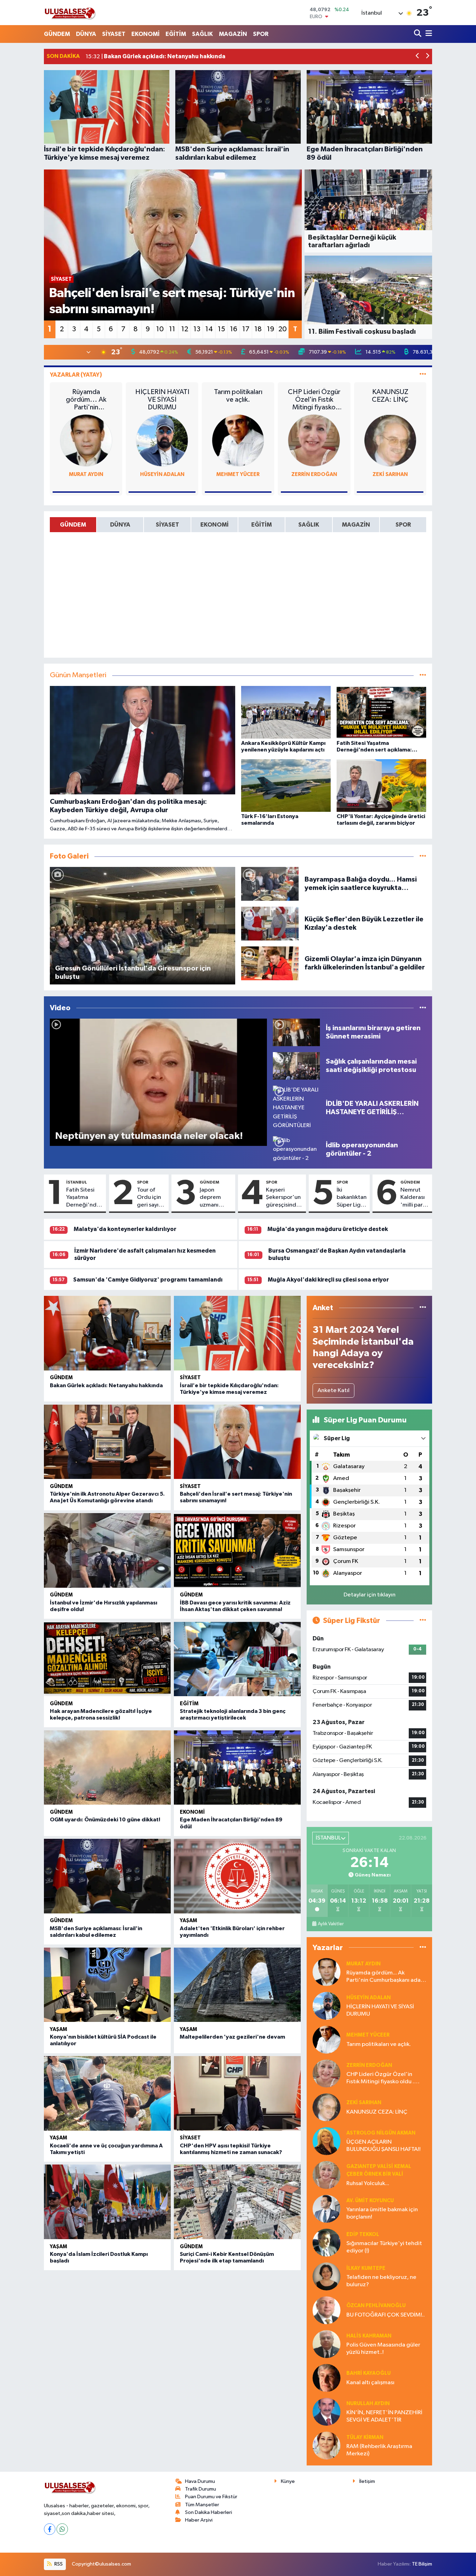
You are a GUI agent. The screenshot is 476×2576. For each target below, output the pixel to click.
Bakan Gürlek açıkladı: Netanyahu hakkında (106, 1385)
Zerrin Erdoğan (314, 474)
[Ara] (418, 34)
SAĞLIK (202, 34)
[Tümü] (423, 1308)
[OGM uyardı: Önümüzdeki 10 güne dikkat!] (107, 1768)
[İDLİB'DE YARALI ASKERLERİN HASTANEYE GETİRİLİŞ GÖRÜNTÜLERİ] (296, 1108)
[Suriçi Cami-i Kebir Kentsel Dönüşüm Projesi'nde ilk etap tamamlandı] (237, 2202)
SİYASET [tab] (167, 525)
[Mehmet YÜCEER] (238, 440)
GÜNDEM (57, 34)
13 (197, 329)
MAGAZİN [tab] (356, 525)
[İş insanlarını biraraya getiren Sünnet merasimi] (296, 1032)
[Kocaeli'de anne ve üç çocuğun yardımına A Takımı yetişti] (107, 2093)
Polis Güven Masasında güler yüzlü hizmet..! (383, 2349)
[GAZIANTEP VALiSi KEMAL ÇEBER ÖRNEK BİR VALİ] (327, 2175)
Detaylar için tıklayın (370, 1595)
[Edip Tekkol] (327, 2242)
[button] (418, 57)
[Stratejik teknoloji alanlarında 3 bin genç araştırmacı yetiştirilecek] (237, 1659)
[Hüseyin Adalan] (162, 440)
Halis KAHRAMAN (369, 2336)
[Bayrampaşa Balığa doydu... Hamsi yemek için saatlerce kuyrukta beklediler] (270, 883)
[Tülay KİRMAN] (327, 2445)
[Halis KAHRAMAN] (327, 2344)
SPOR (261, 34)
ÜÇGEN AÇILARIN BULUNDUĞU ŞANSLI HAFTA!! (383, 2146)
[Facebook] (50, 2529)
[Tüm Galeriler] (423, 856)
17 (246, 329)
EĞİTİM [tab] (262, 525)
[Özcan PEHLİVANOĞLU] (327, 2310)
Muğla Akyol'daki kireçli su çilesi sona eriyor (328, 1280)
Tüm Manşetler (202, 2505)
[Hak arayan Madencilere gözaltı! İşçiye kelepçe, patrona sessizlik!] (107, 1659)
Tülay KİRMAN (365, 2437)
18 (258, 329)
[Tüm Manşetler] (423, 675)
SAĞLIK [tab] (309, 525)
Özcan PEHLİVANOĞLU (376, 2306)
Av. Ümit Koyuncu (370, 2201)
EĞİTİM (176, 34)
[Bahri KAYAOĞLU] (327, 2378)
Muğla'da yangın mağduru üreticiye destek (328, 1229)
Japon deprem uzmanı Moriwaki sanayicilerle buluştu (216, 1198)
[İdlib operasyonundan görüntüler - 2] (296, 1149)
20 (283, 329)
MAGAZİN (233, 34)
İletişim (367, 2481)
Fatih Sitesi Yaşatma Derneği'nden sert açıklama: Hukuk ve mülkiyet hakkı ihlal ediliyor (85, 1198)
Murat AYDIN (86, 474)
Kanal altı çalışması (370, 2383)
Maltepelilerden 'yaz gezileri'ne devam (232, 2037)
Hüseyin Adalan (162, 474)
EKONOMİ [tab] (214, 525)
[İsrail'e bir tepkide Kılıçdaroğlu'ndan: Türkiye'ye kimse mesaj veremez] (237, 1333)
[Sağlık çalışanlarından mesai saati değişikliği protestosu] (296, 1066)
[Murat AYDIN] (86, 440)
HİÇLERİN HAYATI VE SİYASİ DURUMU (162, 400)
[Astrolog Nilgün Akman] (327, 2141)
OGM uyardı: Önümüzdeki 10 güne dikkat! (105, 1820)
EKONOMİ (145, 34)
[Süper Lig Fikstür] (423, 1621)
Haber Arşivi (199, 2520)
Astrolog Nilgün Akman (381, 2133)
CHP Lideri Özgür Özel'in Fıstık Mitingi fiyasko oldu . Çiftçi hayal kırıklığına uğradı (314, 400)
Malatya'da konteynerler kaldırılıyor (125, 1229)
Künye (288, 2481)
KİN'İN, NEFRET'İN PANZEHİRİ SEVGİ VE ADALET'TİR (384, 2416)
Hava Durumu (200, 2481)
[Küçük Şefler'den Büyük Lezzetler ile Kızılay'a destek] (270, 923)
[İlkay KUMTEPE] (327, 2276)
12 (185, 329)
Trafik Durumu (201, 2489)
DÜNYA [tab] (120, 525)
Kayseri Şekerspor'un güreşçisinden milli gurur (284, 1198)
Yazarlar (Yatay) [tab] (76, 375)
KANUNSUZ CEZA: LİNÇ (390, 396)
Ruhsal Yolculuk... (368, 2184)
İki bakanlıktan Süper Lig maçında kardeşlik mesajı (352, 1198)
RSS (58, 2564)
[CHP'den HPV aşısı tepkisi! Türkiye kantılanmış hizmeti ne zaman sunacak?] (237, 2093)
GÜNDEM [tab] (73, 525)
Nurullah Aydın (368, 2404)
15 (221, 329)
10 (160, 329)
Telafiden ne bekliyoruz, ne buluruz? (381, 2281)
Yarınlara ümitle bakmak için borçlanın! (382, 2213)
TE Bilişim (422, 2564)
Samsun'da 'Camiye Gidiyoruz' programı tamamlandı (148, 1280)
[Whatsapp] (62, 2529)
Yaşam (189, 1921)
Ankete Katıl (333, 1391)
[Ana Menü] (428, 34)
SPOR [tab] (403, 525)
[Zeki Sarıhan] (390, 440)
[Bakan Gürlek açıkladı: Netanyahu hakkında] (107, 1333)
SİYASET (114, 34)
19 (271, 329)
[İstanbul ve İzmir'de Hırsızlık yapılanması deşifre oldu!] (107, 1550)
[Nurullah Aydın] (327, 2412)
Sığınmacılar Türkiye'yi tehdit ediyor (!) (384, 2247)
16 (234, 329)
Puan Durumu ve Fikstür (211, 2497)
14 (209, 329)
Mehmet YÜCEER (238, 474)
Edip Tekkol (363, 2234)
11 (172, 329)
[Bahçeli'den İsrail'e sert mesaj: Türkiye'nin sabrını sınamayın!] (237, 1442)
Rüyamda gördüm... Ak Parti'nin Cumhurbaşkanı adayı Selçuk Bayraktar (86, 400)
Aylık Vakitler (331, 1924)
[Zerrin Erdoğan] (314, 440)
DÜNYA (86, 34)
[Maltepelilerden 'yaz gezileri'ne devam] (237, 1985)
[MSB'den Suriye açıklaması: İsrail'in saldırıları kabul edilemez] (107, 1876)
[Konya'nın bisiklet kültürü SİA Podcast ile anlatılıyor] (107, 1985)
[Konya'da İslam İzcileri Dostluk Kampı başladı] (107, 2202)
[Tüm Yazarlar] (423, 375)
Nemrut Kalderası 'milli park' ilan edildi (414, 1198)
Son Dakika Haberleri (209, 2512)
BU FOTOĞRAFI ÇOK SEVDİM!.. (386, 2315)
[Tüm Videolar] (423, 1008)
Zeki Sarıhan (390, 474)
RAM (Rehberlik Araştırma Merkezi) (379, 2450)
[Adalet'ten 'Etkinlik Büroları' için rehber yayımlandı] (237, 1876)
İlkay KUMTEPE (366, 2268)
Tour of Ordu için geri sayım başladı (150, 1198)
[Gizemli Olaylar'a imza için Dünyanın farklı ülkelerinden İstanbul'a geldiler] (270, 963)
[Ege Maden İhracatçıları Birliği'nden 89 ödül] (237, 1768)
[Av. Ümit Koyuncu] (327, 2209)
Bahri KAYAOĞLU (368, 2373)
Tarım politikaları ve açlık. (238, 396)
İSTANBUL (77, 1182)
